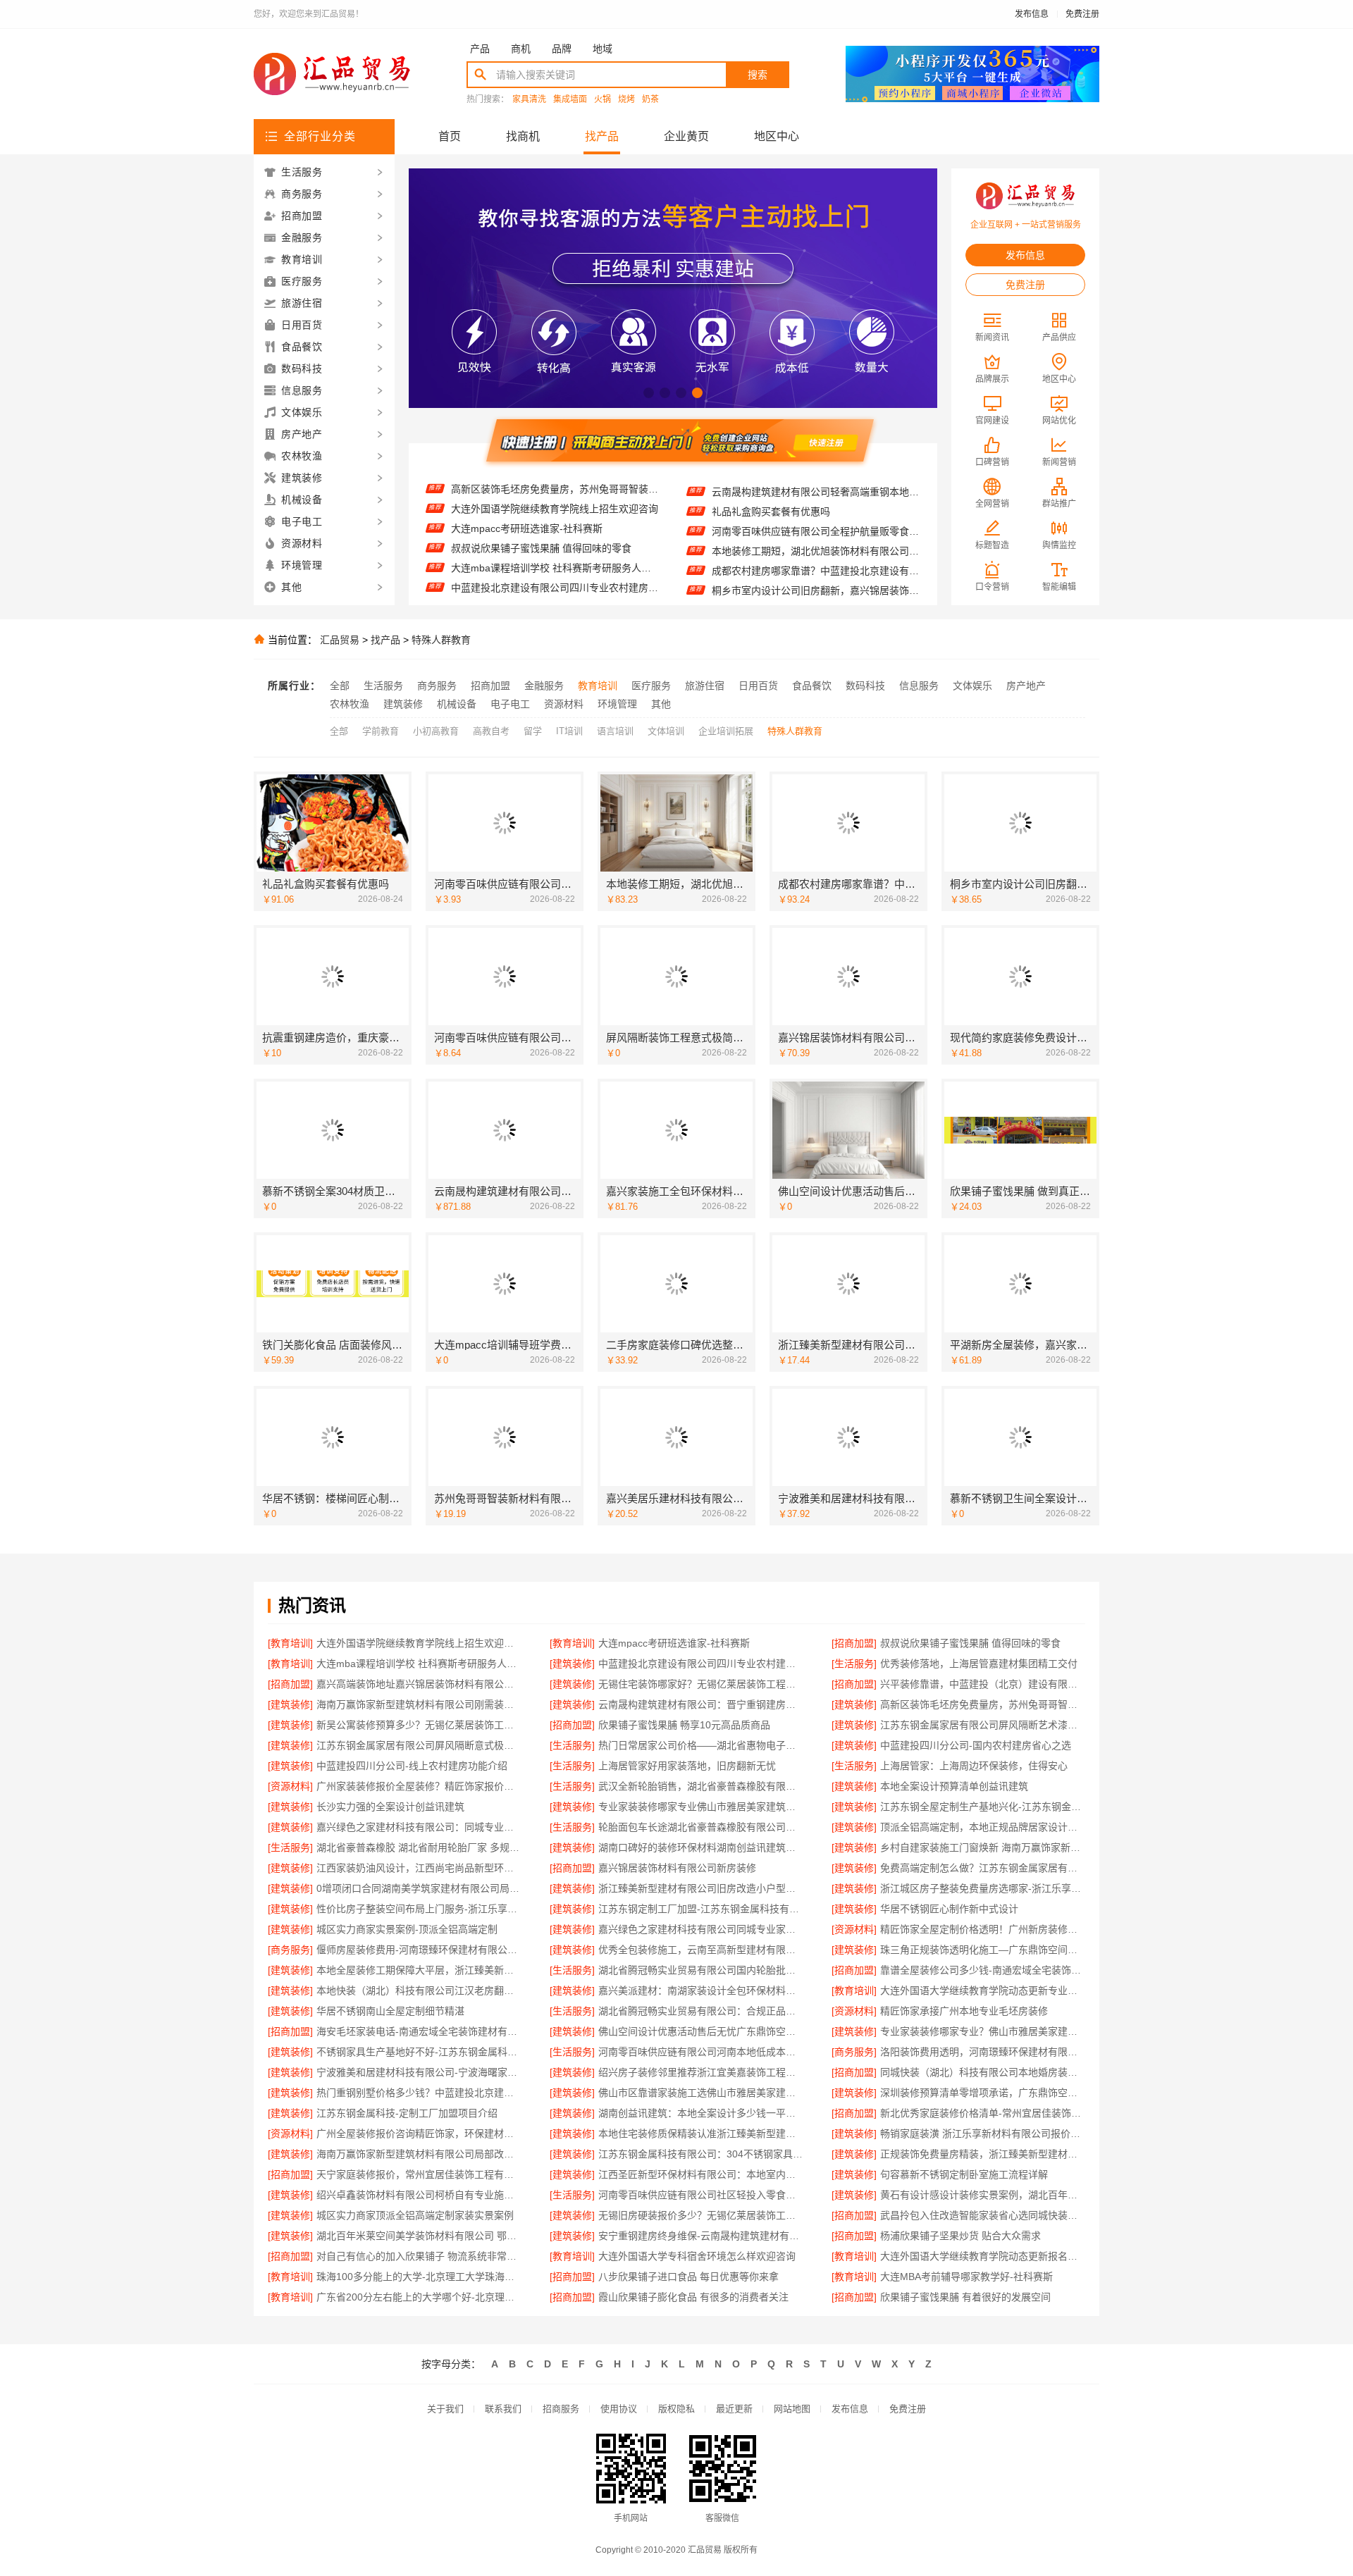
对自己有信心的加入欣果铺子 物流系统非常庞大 (419, 2256)
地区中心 (777, 136)
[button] (649, 393)
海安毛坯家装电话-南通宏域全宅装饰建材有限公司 (419, 2031)
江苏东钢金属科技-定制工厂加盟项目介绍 (407, 2113)
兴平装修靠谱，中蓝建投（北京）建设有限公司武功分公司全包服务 (983, 1684)
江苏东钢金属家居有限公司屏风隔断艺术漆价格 (983, 1725)
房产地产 (1026, 686)
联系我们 (503, 2409)
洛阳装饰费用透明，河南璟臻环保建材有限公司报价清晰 (983, 2052)
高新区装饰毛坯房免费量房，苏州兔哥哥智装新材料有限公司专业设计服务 (983, 1704)
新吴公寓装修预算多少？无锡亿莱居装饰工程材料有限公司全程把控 (419, 1725)
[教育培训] (290, 1643)
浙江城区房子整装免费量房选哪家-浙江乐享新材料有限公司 (983, 1888)
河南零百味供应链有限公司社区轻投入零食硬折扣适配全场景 (701, 2195)
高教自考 (491, 731)
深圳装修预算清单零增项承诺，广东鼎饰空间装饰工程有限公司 (983, 2093)
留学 (533, 731)
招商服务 (561, 2409)
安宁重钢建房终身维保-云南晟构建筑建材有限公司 (701, 2236)
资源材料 (564, 704)
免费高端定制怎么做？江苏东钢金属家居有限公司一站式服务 (983, 1868)
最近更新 (734, 2409)
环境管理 (617, 704)
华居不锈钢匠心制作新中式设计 (949, 1909)
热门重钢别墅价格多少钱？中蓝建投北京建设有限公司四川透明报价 (419, 2093)
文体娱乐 (972, 686)
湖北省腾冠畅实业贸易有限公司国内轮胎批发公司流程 (701, 1970)
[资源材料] (290, 1786)
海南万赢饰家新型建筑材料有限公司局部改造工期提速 (419, 2154)
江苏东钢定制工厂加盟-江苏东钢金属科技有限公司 (701, 1909)
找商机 (523, 136)
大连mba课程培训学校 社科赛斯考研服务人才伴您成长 (555, 528)
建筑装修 (403, 704)
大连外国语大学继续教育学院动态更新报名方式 (983, 2256)
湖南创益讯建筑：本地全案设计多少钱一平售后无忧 (701, 2113)
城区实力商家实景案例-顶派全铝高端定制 (407, 1929)
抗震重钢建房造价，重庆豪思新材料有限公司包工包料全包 (816, 571)
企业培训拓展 (726, 731)
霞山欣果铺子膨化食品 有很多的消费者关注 (693, 2297)
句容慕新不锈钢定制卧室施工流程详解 (964, 2174)
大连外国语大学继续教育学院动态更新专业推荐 (983, 1990)
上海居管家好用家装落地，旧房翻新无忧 (687, 1766)
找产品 (602, 136)
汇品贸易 (340, 640)
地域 (603, 49)
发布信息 (1032, 14)
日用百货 (758, 686)
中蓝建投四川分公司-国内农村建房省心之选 (976, 1745)
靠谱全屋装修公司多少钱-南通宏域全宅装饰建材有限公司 (983, 1970)
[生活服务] (854, 1664)
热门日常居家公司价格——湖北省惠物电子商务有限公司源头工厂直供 (701, 1745)
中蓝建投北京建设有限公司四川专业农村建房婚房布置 (555, 547)
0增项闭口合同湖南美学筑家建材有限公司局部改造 (419, 1888)
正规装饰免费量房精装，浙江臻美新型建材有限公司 (983, 2154)
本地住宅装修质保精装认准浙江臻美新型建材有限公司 (701, 2134)
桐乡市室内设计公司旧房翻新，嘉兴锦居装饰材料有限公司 (816, 551)
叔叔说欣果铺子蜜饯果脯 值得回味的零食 (541, 508)
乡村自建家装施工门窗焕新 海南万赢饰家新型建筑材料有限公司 (983, 1847)
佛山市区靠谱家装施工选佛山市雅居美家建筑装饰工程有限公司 (701, 2093)
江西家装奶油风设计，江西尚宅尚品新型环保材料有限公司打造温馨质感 (419, 1868)
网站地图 (792, 2409)
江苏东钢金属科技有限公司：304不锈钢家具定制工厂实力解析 (701, 2154)
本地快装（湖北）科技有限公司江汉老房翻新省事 (419, 1990)
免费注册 (1082, 14)
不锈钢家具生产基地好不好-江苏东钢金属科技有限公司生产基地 (419, 2052)
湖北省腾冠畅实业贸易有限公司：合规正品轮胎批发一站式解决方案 (701, 2011)
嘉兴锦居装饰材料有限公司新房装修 (677, 1868)
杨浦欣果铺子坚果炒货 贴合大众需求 (960, 2236)
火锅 (603, 100)
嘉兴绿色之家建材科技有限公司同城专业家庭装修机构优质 (701, 1929)
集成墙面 (570, 100)
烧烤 (626, 100)
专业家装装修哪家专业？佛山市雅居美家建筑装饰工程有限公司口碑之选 (983, 2031)
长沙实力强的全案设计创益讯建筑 (390, 1807)
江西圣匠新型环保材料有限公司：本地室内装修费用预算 (701, 2174)
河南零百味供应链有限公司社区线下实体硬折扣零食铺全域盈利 (816, 590)
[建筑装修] (572, 1664)
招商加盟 (490, 686)
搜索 (758, 75)
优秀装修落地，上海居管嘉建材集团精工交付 (550, 567)
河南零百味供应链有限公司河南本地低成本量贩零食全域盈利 (701, 2052)
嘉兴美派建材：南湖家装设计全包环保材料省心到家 (701, 1990)
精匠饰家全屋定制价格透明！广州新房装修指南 (983, 1929)
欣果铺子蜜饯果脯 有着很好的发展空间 (965, 2297)
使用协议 (619, 2409)
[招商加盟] (854, 1643)
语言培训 (615, 731)
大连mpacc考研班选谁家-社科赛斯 (527, 488)
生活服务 (383, 686)
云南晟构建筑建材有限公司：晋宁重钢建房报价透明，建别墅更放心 (701, 1704)
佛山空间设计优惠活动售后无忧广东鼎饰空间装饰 (701, 2031)
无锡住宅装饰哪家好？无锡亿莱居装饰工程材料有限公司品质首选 (701, 1684)
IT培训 (569, 731)
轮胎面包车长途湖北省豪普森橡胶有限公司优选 (701, 1827)
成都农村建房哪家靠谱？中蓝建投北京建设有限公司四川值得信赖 (816, 531)
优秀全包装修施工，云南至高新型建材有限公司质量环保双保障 (701, 1950)
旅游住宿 (705, 686)
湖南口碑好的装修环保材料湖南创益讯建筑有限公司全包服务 (701, 1847)
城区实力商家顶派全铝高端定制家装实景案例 (415, 2215)
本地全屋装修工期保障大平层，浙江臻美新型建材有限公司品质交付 (419, 1970)
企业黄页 (686, 136)
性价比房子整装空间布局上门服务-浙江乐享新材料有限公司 (419, 1909)
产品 (480, 49)
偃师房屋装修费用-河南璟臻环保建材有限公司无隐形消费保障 (419, 1950)
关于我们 (445, 2409)
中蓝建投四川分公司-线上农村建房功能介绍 (412, 1766)
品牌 (562, 49)
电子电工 (510, 704)
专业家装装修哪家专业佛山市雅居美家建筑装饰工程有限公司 (701, 1807)
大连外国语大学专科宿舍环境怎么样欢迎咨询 (697, 2256)
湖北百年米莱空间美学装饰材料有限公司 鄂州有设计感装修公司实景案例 (419, 2236)
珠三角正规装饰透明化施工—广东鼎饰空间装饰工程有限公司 (983, 1950)
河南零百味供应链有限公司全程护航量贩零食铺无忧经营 (816, 492)
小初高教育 (436, 731)
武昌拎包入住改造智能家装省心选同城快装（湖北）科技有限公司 (983, 2215)
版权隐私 (676, 2409)
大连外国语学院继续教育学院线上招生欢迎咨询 (419, 1643)
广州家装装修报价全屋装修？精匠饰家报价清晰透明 (419, 1786)
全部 (340, 686)
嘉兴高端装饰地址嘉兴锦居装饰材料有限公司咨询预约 (555, 587)
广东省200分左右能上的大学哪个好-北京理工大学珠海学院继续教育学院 (419, 2297)
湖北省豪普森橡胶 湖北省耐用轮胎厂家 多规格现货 (419, 1847)
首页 (450, 136)
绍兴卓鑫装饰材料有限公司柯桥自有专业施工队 (419, 2195)
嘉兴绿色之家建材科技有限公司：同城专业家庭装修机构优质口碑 (419, 1827)
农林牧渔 (350, 704)
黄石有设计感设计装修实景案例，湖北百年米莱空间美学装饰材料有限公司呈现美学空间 (983, 2195)
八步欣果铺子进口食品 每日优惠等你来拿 (688, 2277)
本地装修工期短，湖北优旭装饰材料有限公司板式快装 (816, 512)
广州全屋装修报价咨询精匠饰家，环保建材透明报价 (419, 2134)
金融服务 (544, 686)
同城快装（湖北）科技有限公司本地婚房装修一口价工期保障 (983, 2072)
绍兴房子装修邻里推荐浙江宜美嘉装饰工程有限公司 (701, 2072)
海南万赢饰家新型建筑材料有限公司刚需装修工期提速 (419, 1704)
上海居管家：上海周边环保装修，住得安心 (974, 1766)
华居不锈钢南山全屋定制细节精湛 (390, 2011)
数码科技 (865, 686)
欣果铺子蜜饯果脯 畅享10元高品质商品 (684, 1725)
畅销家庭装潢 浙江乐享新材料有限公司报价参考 (983, 2134)
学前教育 (381, 731)
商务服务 (437, 686)
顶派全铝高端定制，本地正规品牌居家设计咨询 (983, 1827)
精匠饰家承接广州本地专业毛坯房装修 (964, 2011)
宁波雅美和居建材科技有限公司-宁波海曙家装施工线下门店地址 (419, 2072)
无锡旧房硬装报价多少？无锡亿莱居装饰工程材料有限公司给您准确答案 (701, 2215)
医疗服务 (651, 686)
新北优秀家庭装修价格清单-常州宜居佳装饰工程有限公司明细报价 (983, 2113)
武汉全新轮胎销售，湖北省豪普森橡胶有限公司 (701, 1786)
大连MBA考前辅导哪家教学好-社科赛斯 (966, 2277)
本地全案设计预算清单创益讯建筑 (954, 1786)
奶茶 (650, 100)
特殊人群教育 (441, 640)
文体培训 (666, 731)
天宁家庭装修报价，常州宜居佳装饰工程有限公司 (419, 2174)
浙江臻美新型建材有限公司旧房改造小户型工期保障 (701, 1888)
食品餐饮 (812, 686)
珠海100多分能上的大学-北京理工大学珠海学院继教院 (419, 2277)
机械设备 (457, 704)
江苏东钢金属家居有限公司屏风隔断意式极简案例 (419, 1745)
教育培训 (598, 686)
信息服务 (919, 686)
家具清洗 (529, 100)
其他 (661, 704)
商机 (521, 49)
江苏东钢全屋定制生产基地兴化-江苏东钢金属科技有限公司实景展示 (983, 1807)
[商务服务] (290, 1950)
